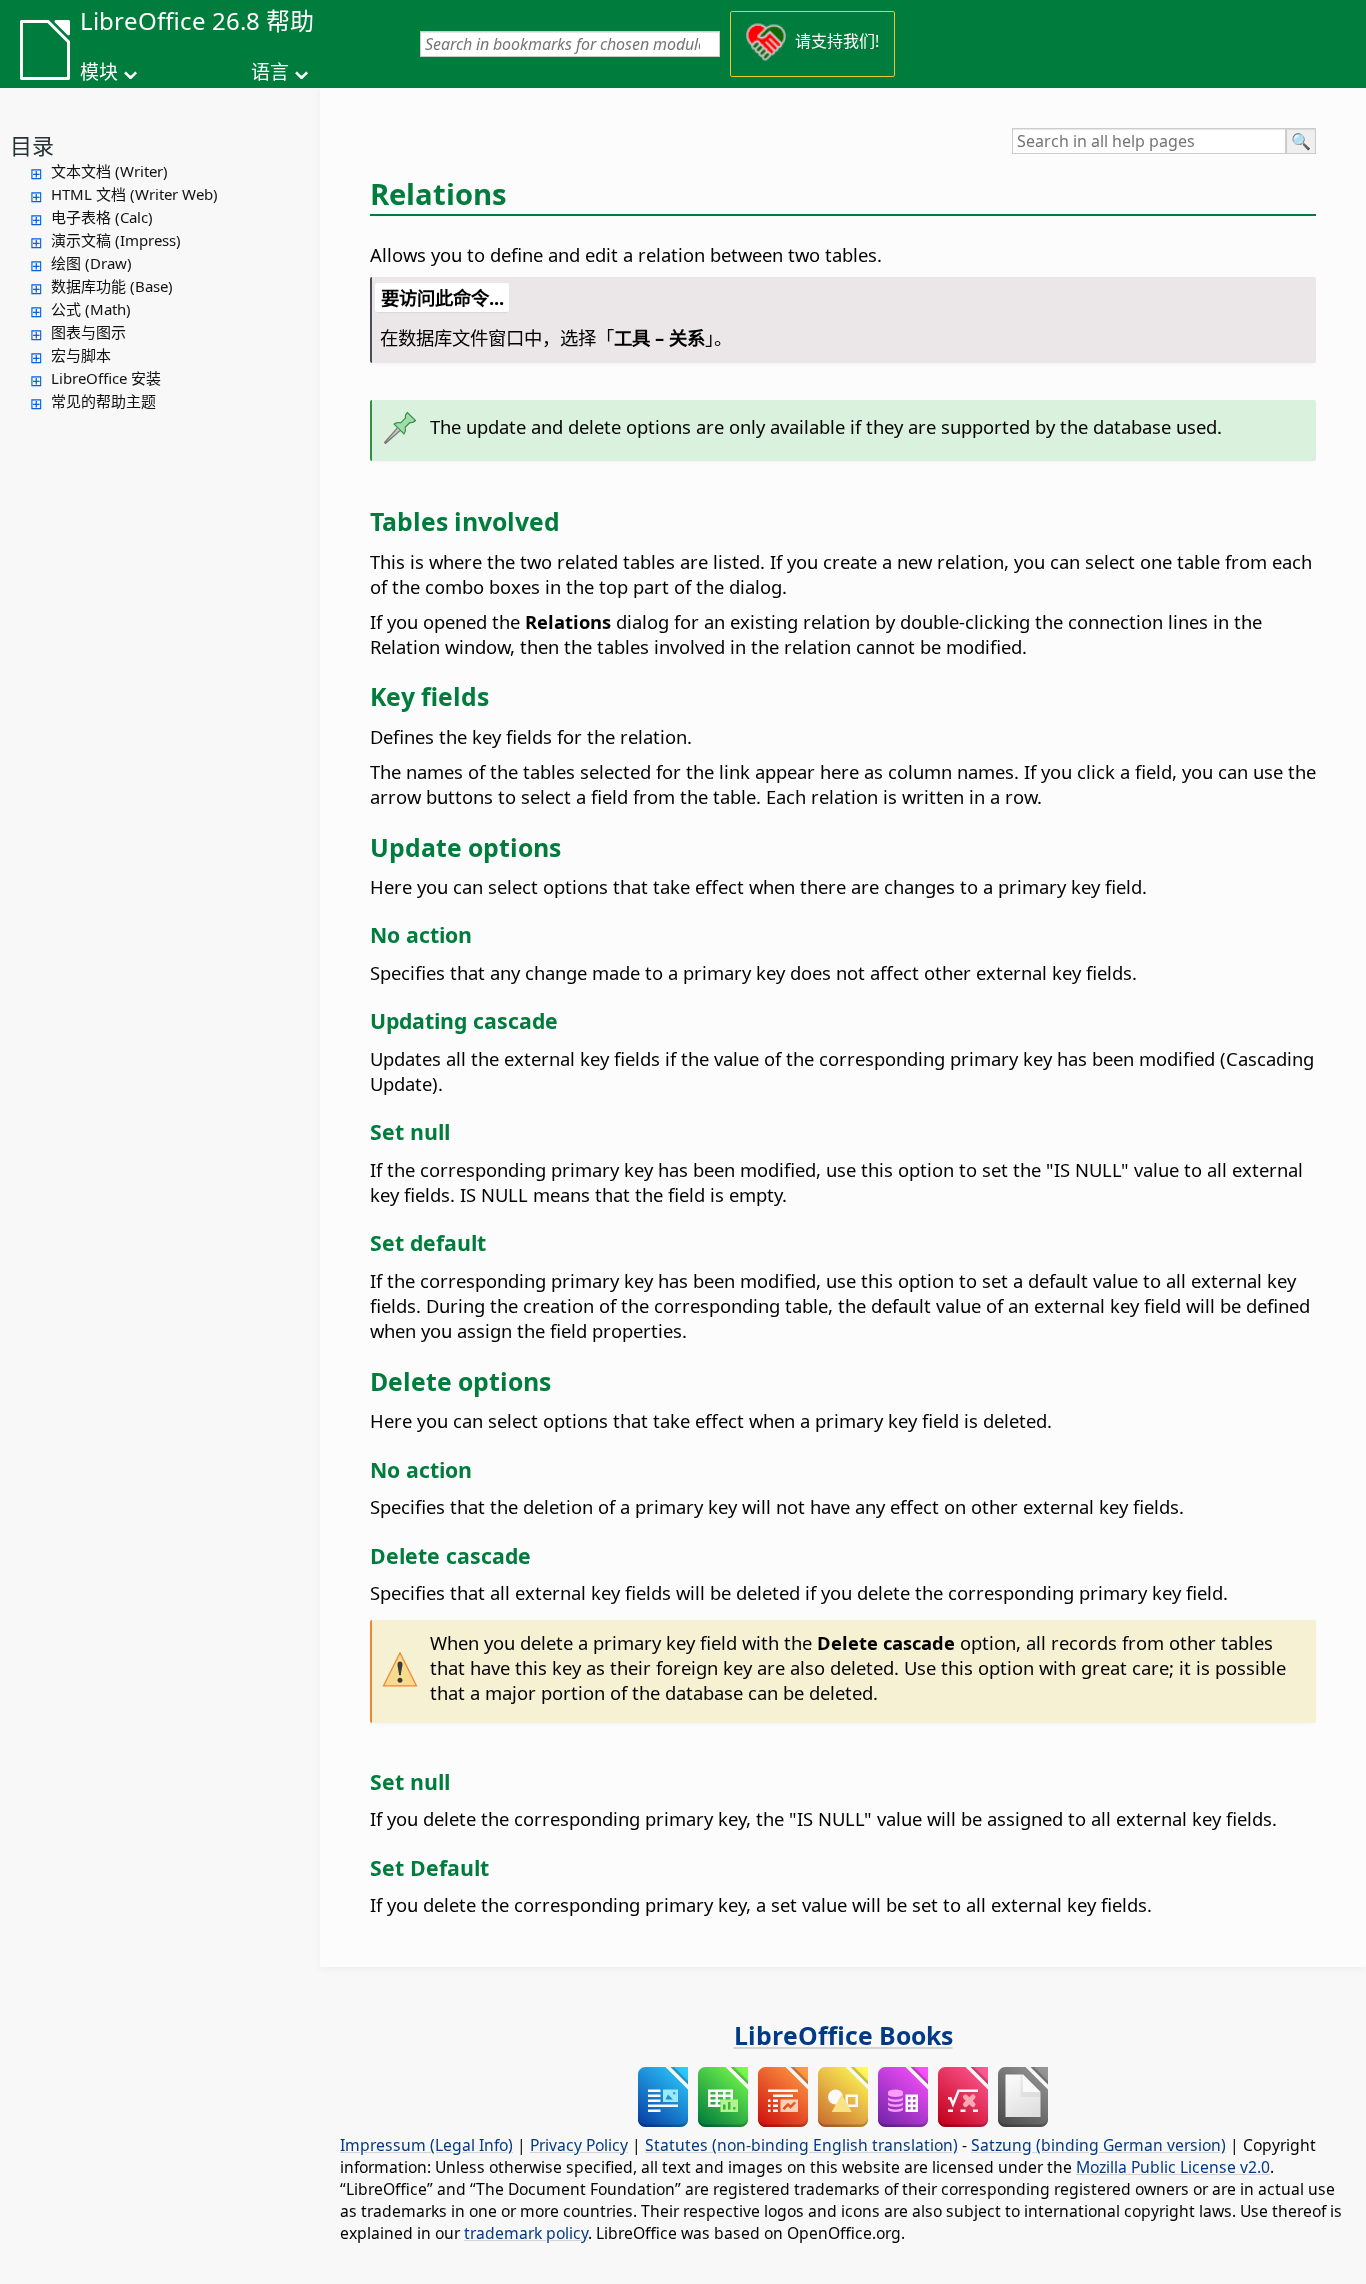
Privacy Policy (579, 2145)
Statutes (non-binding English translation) (801, 2145)
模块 (99, 72)
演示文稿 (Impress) (116, 240)
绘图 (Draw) (91, 263)
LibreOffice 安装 (106, 378)
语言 (270, 72)
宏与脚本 (81, 355)
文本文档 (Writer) (109, 171)
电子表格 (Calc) (102, 217)
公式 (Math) (91, 309)
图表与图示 (88, 332)
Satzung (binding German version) (1098, 2145)
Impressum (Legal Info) (426, 2145)
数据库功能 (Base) (112, 286)
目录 (32, 145)
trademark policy (526, 2233)
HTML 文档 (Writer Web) (134, 194)
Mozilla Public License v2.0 (1173, 2167)
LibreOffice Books (843, 2035)
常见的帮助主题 (103, 401)
